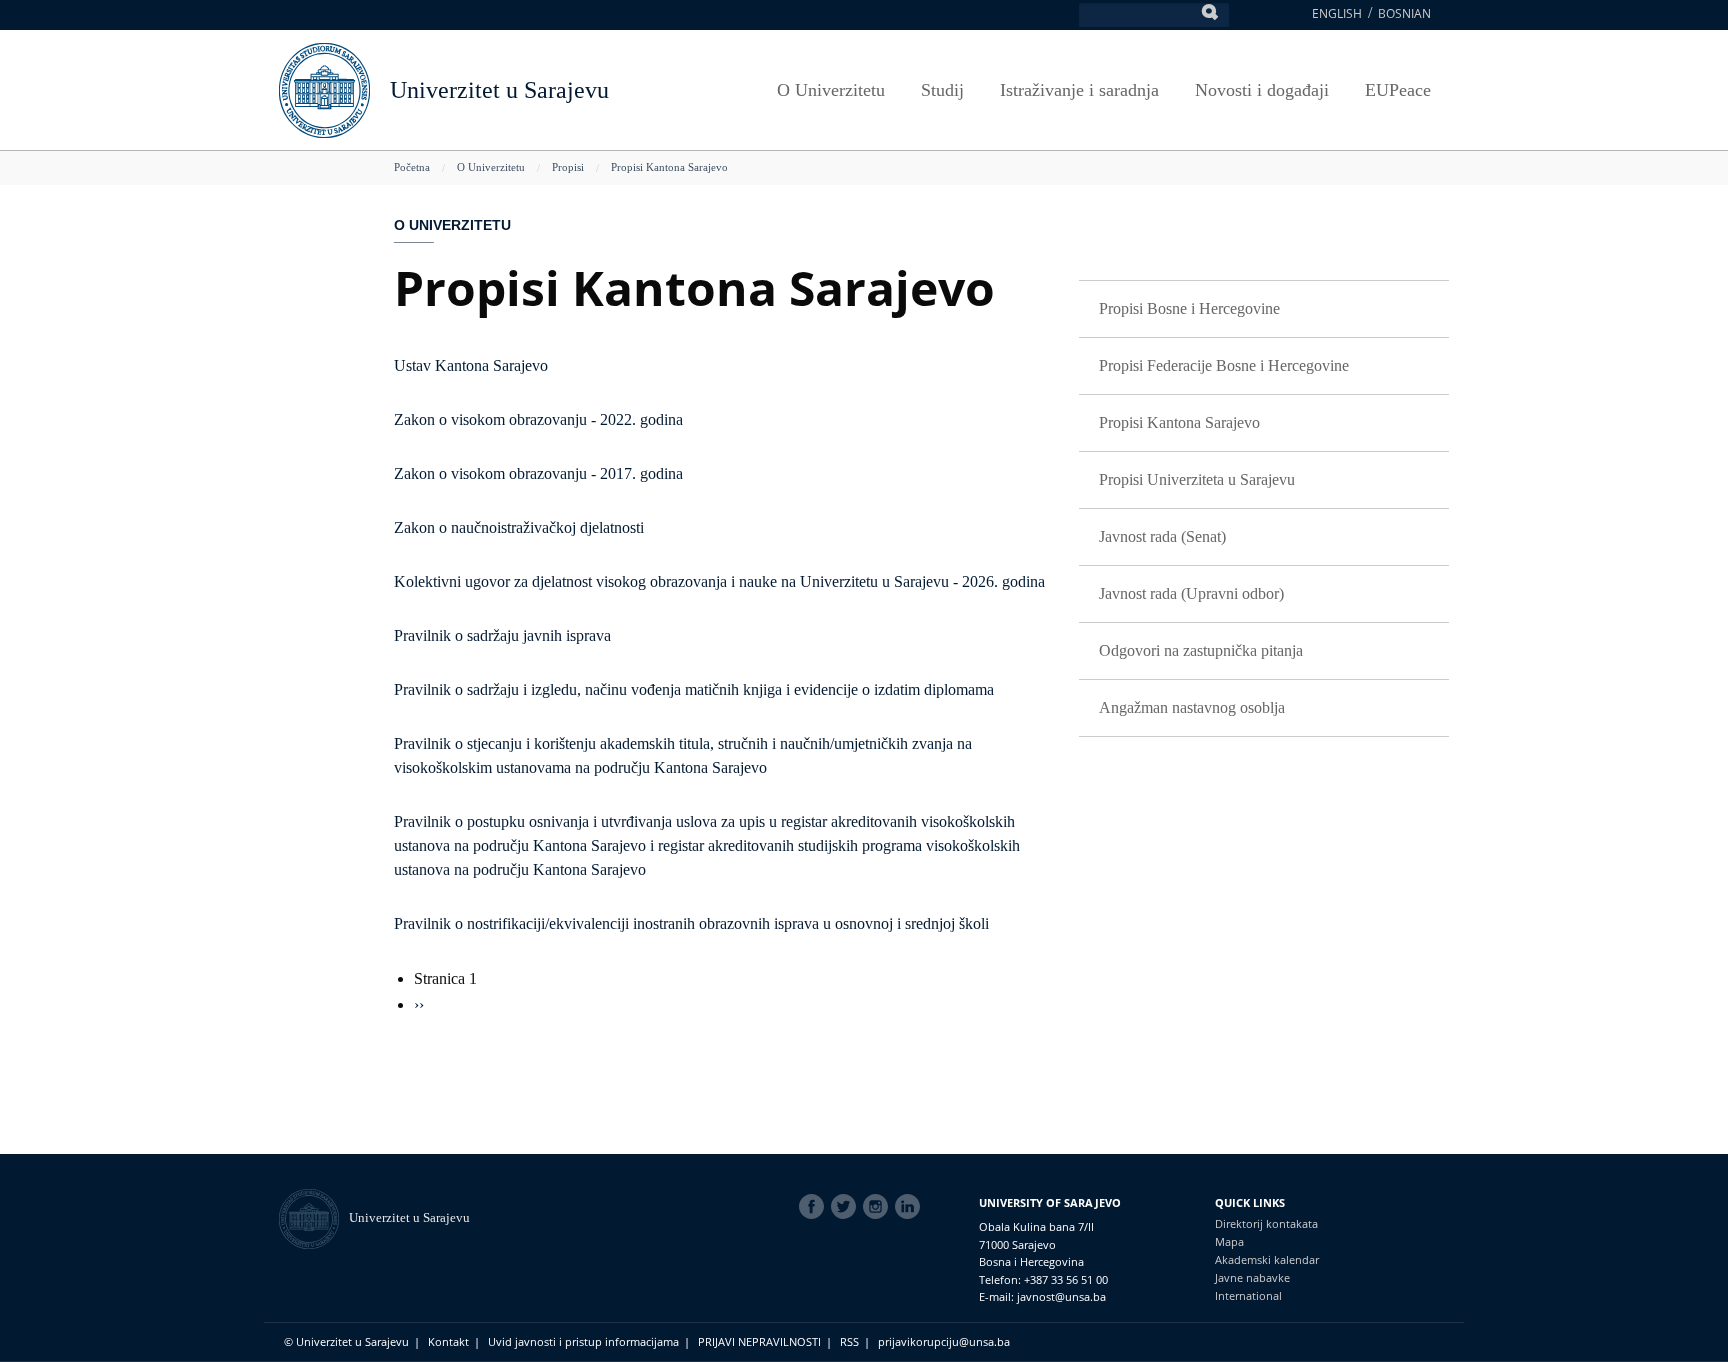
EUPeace (1398, 90)
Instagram (879, 1207)
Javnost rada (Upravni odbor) (1191, 593)
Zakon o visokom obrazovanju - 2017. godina (538, 473)
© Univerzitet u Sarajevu (346, 1341)
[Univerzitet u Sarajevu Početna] (324, 88)
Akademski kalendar (1267, 1259)
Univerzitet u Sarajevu (499, 90)
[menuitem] (1264, 309)
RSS (849, 1341)
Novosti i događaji (1262, 90)
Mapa (1229, 1241)
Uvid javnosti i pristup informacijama (583, 1341)
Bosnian (1404, 13)
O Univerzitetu (831, 90)
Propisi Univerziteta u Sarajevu (1197, 479)
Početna (412, 167)
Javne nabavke (1252, 1277)
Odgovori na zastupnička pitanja (1201, 650)
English (1337, 13)
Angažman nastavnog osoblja (1192, 707)
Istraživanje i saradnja (1079, 90)
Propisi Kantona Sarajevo (669, 167)
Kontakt (448, 1341)
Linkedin (911, 1207)
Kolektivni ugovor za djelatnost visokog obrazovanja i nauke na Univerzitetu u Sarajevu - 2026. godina (719, 581)
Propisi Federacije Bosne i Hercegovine (1224, 365)
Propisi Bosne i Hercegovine (1189, 308)
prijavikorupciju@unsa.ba (944, 1341)
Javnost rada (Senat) (1162, 536)
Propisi (568, 167)
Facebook (815, 1207)
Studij (942, 90)
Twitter (847, 1207)
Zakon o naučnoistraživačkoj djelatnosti (519, 527)
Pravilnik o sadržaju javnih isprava (502, 635)
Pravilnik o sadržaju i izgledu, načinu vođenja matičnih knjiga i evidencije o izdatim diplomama (694, 689)
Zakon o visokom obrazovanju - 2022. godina (538, 419)
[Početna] (314, 1217)
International (1248, 1295)
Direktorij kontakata (1266, 1223)
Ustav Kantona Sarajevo (471, 365)
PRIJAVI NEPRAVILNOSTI (759, 1341)
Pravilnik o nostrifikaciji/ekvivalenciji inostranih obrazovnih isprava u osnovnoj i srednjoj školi (691, 923)
